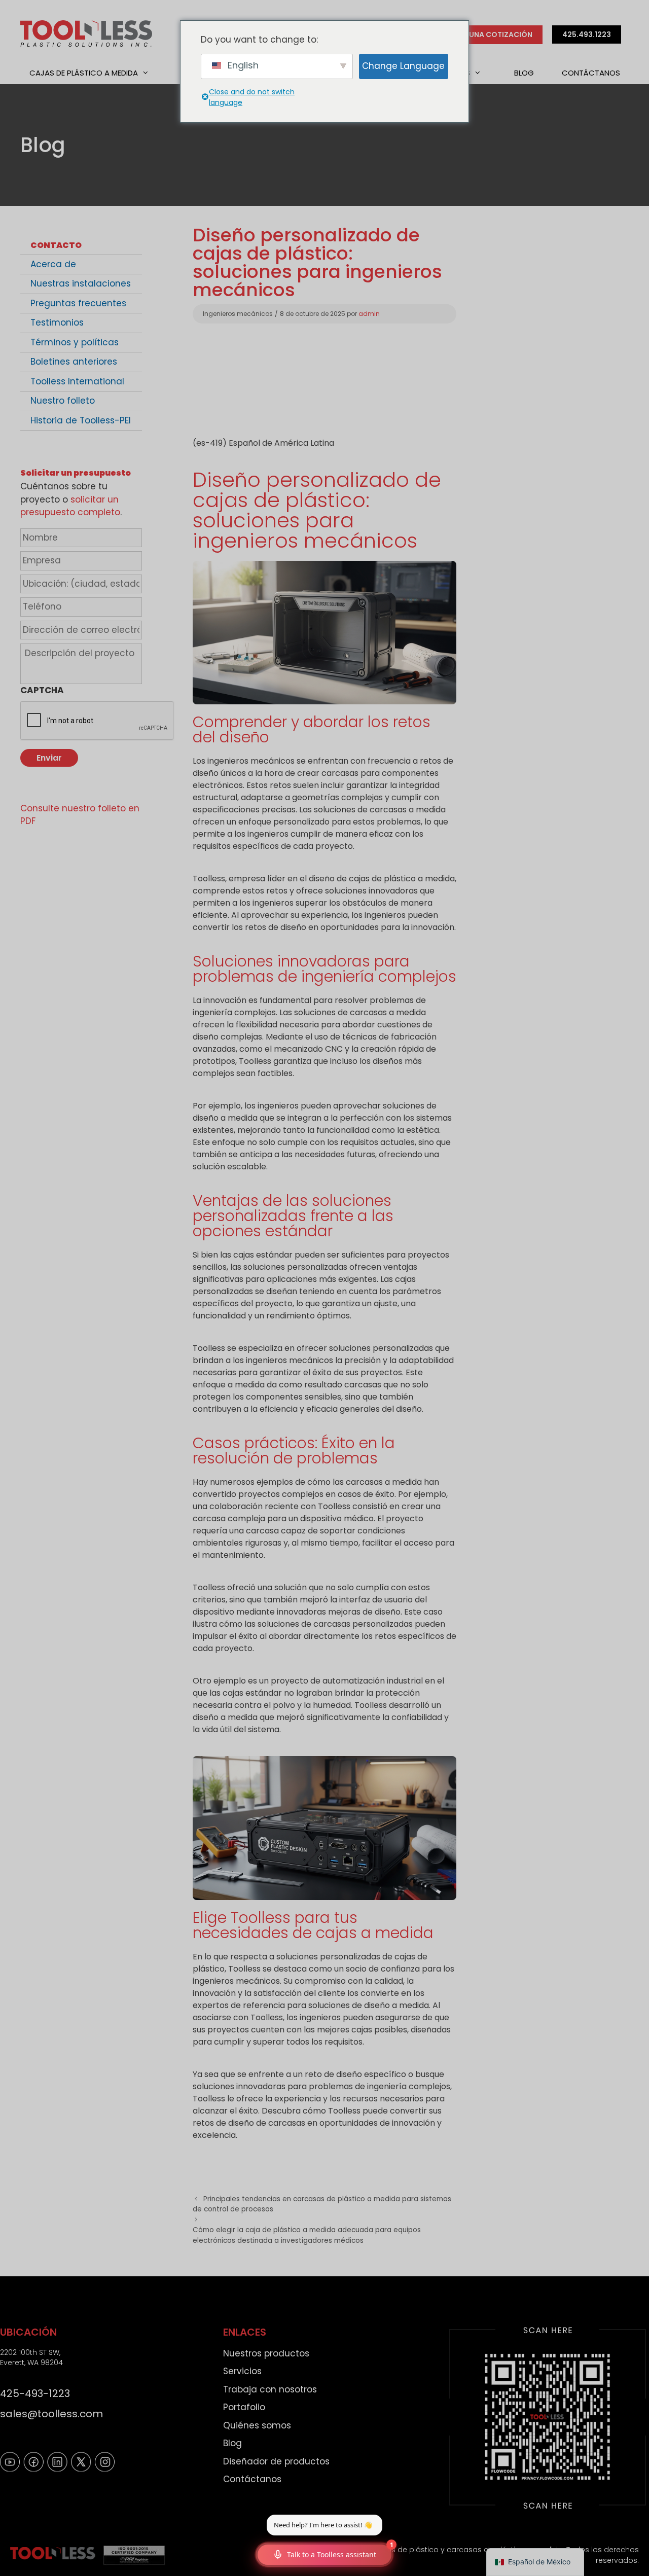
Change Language (403, 66)
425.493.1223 (587, 34)
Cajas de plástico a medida (84, 73)
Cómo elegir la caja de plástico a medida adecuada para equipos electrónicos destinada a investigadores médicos (307, 2235)
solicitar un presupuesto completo (70, 506)
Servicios (242, 2371)
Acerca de (53, 264)
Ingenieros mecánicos (238, 314)
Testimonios (57, 323)
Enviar (49, 758)
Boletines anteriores (74, 362)
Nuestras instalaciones (81, 283)
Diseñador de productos (276, 2461)
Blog (524, 73)
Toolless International (77, 381)
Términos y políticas (75, 342)
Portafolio (244, 2407)
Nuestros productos (266, 2353)
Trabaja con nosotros (270, 2389)
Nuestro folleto (63, 401)
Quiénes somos (257, 2425)
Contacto (56, 245)
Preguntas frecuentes (78, 303)
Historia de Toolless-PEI (81, 420)
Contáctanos (591, 73)
